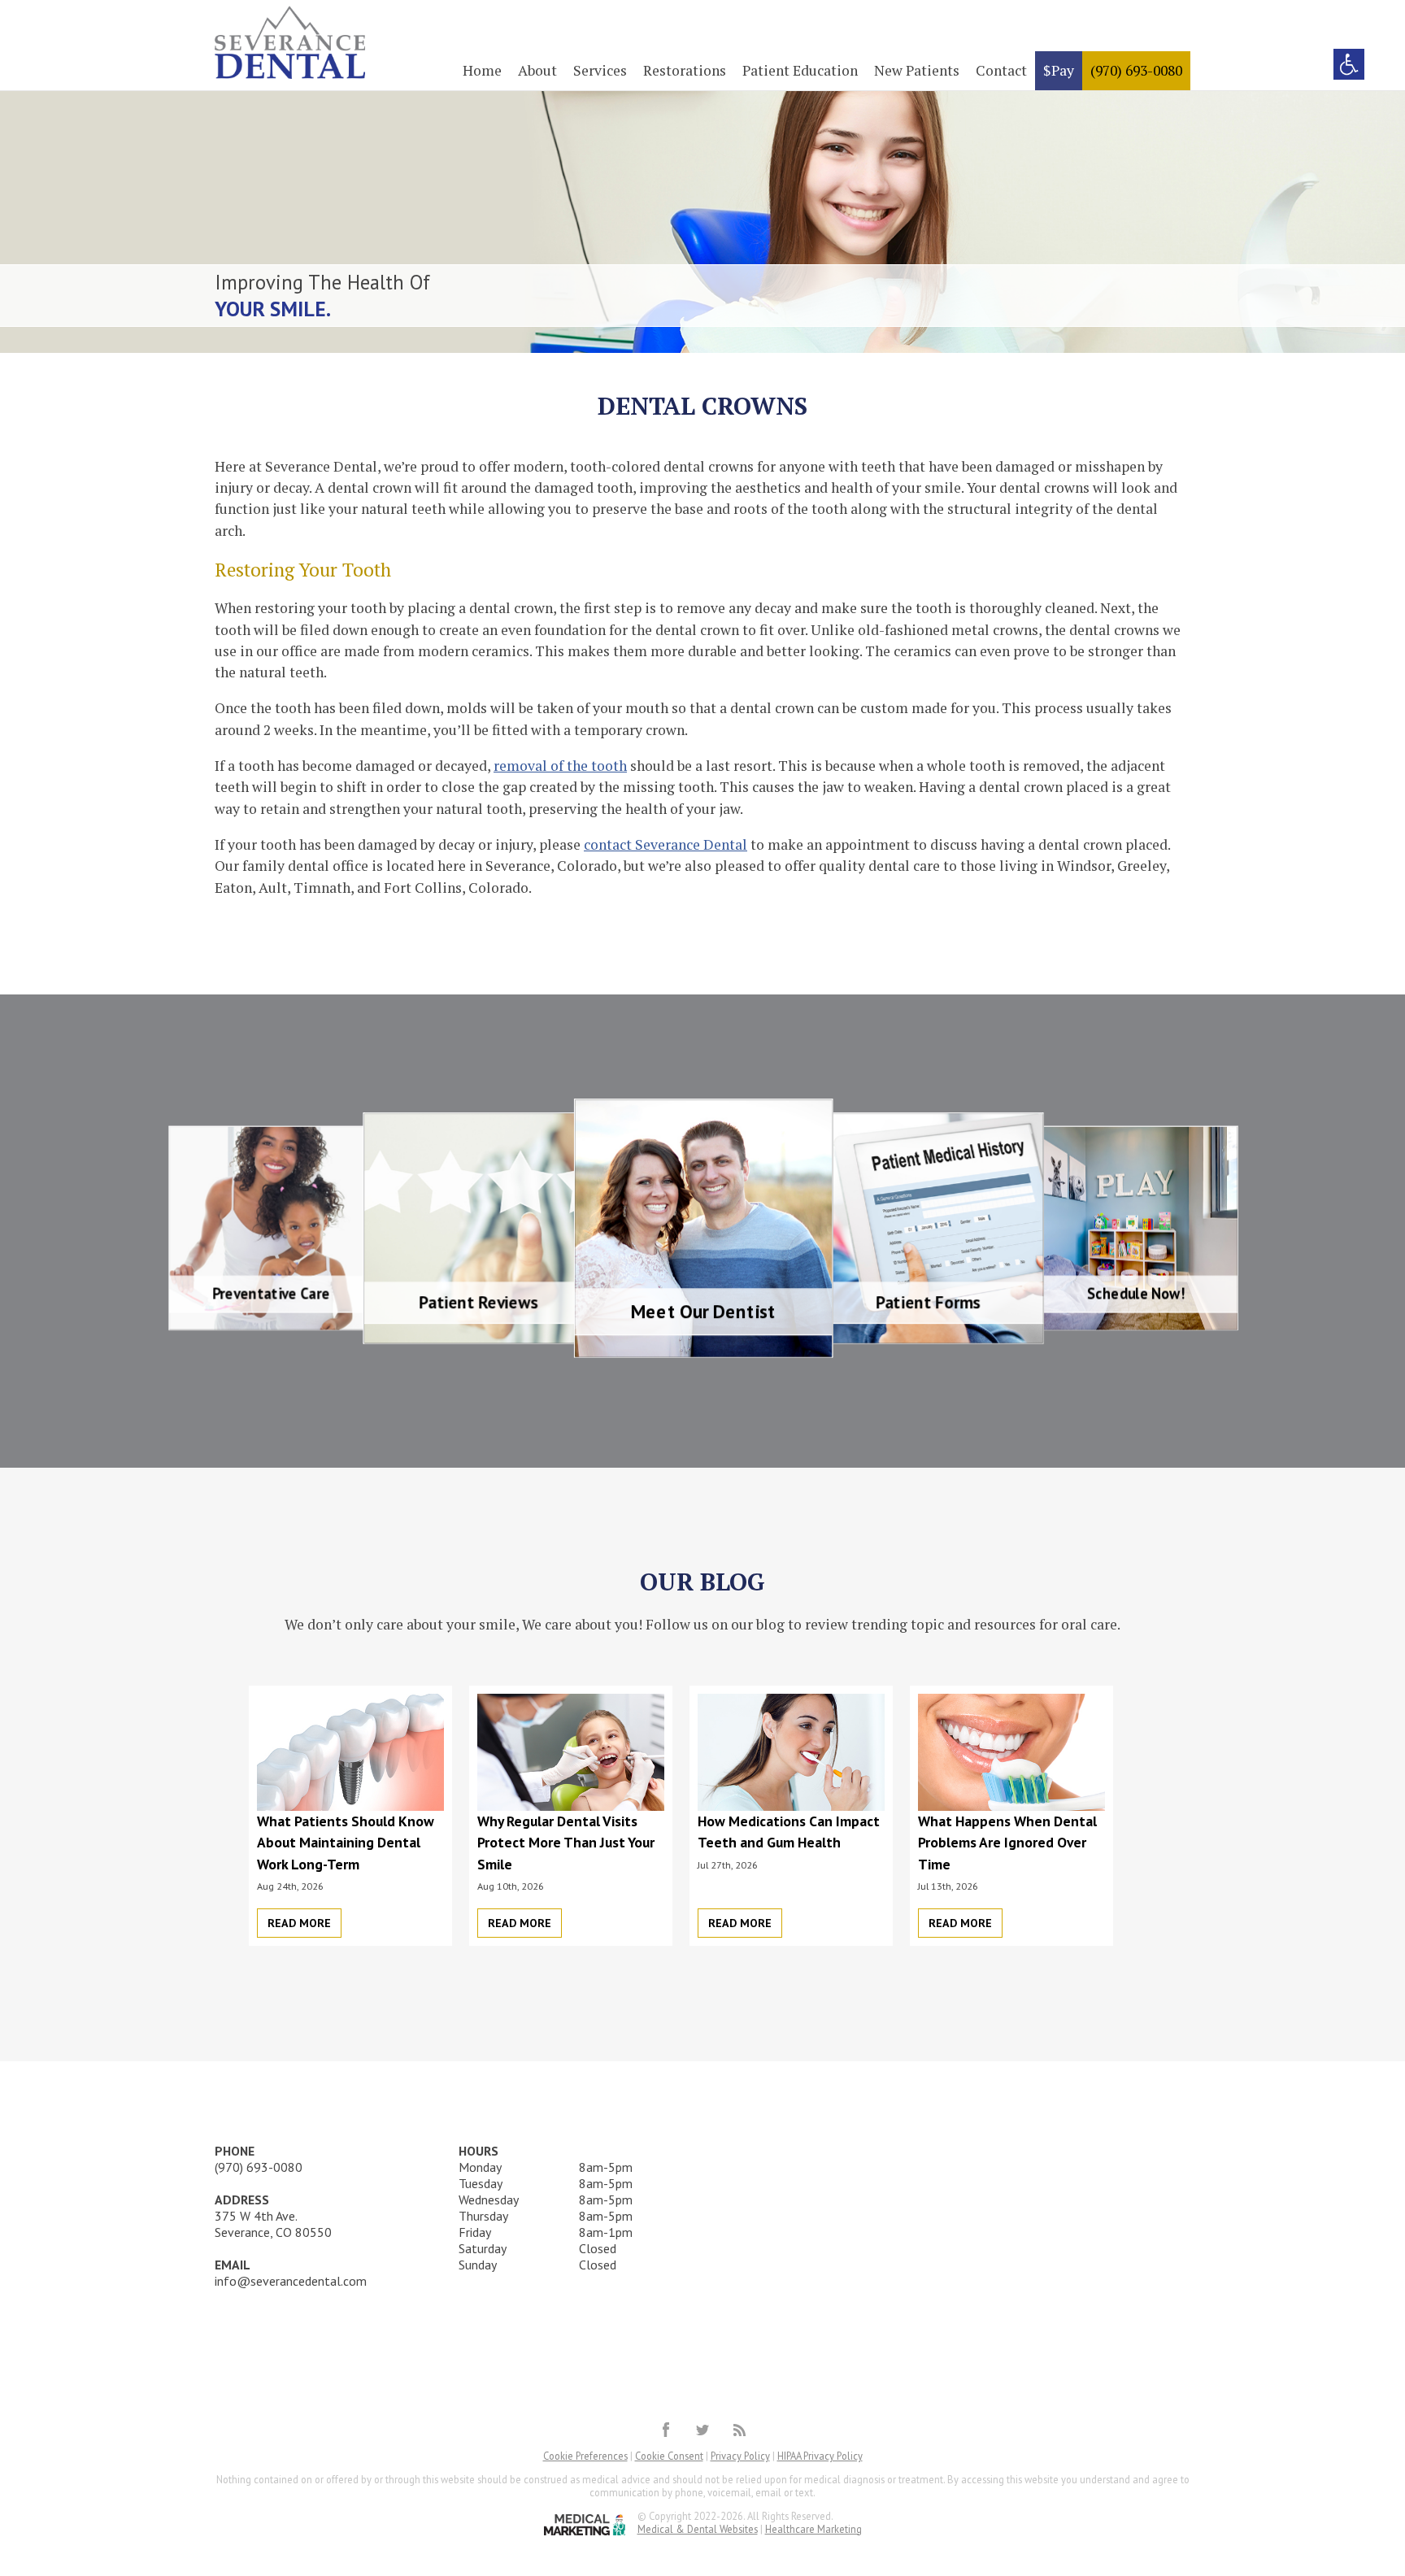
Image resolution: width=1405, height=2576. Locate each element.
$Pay (1059, 70)
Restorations (685, 70)
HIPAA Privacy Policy (820, 2456)
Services (600, 70)
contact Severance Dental (666, 844)
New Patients (917, 70)
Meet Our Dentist (703, 1120)
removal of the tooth (560, 766)
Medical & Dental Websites (698, 2529)
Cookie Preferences (585, 2456)
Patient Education (800, 70)
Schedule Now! (1080, 1140)
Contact (1001, 70)
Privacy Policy (740, 2456)
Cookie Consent (669, 2456)
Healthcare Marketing (813, 2529)
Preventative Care (326, 1140)
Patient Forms (896, 1131)
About (537, 70)
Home (482, 70)
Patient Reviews (511, 1131)
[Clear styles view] (1349, 64)
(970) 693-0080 (1136, 70)
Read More (299, 1923)
